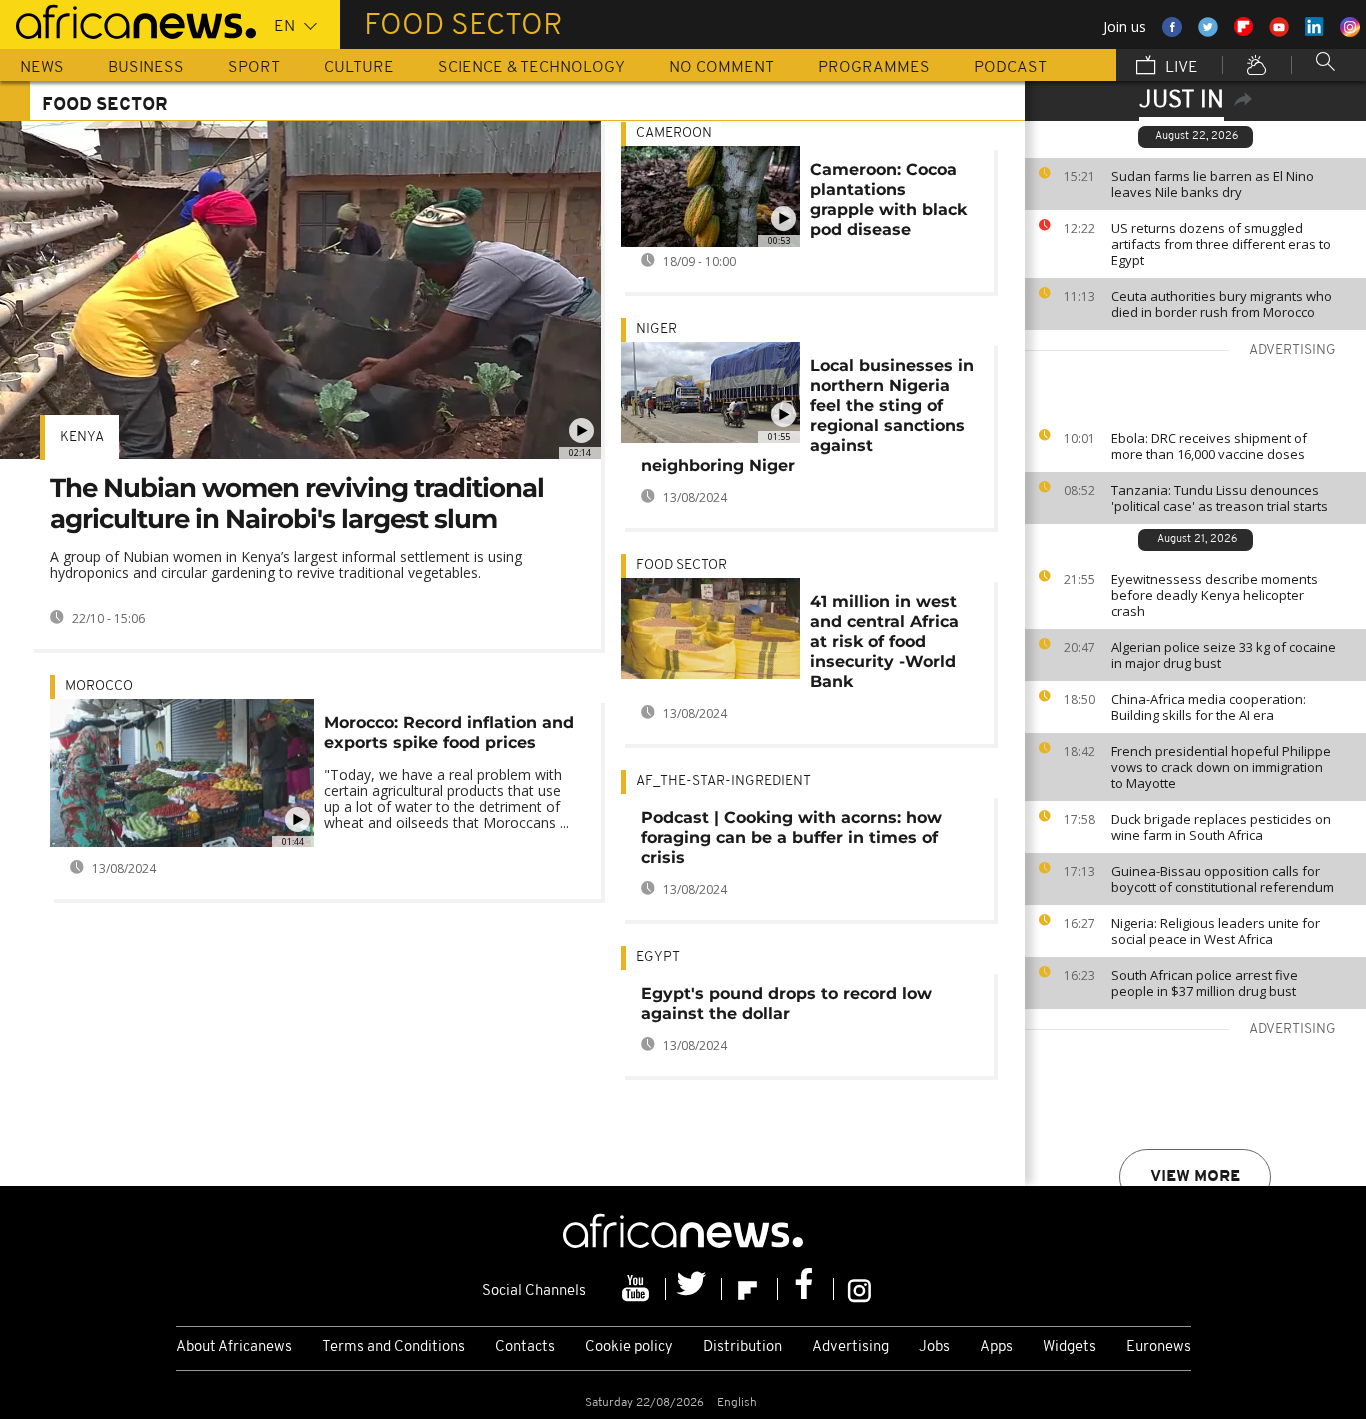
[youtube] (638, 1289)
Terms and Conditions (393, 1347)
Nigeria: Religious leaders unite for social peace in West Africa (1215, 931)
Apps (996, 1347)
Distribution (742, 1347)
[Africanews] (128, 20)
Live (1179, 68)
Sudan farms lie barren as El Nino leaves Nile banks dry (1212, 184)
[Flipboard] (750, 1289)
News (42, 68)
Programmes (874, 68)
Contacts (525, 1347)
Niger (656, 329)
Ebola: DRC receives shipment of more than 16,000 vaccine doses (1209, 446)
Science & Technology (531, 68)
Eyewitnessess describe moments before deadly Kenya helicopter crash (1214, 595)
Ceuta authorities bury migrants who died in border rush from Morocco (1221, 304)
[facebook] (806, 1289)
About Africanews (234, 1347)
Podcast (1010, 68)
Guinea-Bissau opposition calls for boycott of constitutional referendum (1222, 879)
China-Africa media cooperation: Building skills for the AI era (1208, 707)
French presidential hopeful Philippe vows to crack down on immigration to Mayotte (1221, 767)
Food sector (681, 565)
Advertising (850, 1347)
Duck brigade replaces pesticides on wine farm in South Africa (1221, 827)
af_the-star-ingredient (723, 781)
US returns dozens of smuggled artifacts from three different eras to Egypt (1221, 244)
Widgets (1069, 1347)
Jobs (934, 1347)
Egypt (658, 957)
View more (1195, 1177)
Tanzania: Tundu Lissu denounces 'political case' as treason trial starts (1219, 498)
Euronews (1158, 1347)
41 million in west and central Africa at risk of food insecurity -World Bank (884, 641)
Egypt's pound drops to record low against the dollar (786, 1003)
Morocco (99, 686)
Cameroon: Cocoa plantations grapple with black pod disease (888, 199)
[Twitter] (694, 1289)
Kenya (82, 437)
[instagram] (859, 1289)
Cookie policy (629, 1347)
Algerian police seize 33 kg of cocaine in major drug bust (1223, 655)
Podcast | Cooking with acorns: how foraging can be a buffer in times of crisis (791, 837)
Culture (359, 68)
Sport (254, 68)
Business (146, 68)
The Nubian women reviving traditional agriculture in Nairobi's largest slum (297, 503)
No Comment (721, 68)
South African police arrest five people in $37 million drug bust (1204, 983)
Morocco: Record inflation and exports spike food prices (449, 732)
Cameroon (674, 133)
